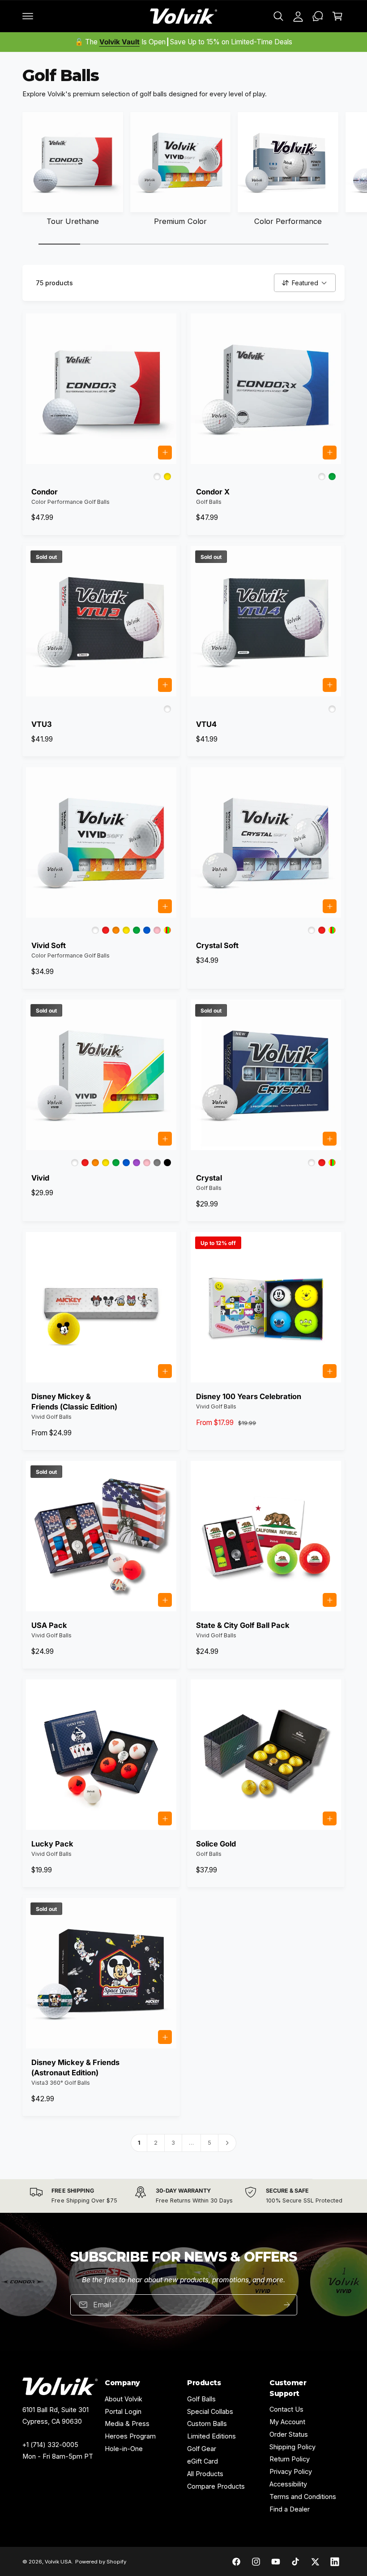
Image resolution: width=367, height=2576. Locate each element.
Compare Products (216, 2486)
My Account (287, 2422)
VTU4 (206, 724)
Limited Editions (211, 2436)
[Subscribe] (286, 2304)
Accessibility (288, 2484)
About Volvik (124, 2399)
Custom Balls (207, 2424)
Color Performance (288, 221)
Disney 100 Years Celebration (249, 1396)
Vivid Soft (49, 945)
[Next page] (227, 2143)
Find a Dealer (290, 2509)
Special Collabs (210, 2411)
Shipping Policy (292, 2447)
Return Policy (290, 2459)
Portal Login (123, 2411)
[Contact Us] (318, 16)
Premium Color (180, 221)
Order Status (289, 2434)
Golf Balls (201, 2399)
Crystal (209, 1178)
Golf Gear (202, 2449)
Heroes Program (130, 2436)
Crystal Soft (217, 945)
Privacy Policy (291, 2471)
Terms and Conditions (303, 2497)
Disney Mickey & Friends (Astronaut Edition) (75, 2067)
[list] (183, 2196)
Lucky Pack (52, 1844)
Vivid (40, 1178)
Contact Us (286, 2409)
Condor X (213, 492)
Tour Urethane (73, 221)
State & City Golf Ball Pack (243, 1625)
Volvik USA (58, 2562)
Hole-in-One (124, 2449)
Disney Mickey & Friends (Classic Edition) (74, 1402)
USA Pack (49, 1625)
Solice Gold (216, 1844)
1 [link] (139, 2143)
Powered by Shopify (100, 2562)
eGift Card (203, 2461)
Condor (45, 492)
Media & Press (127, 2424)
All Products (205, 2474)
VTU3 (42, 724)
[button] (28, 16)
